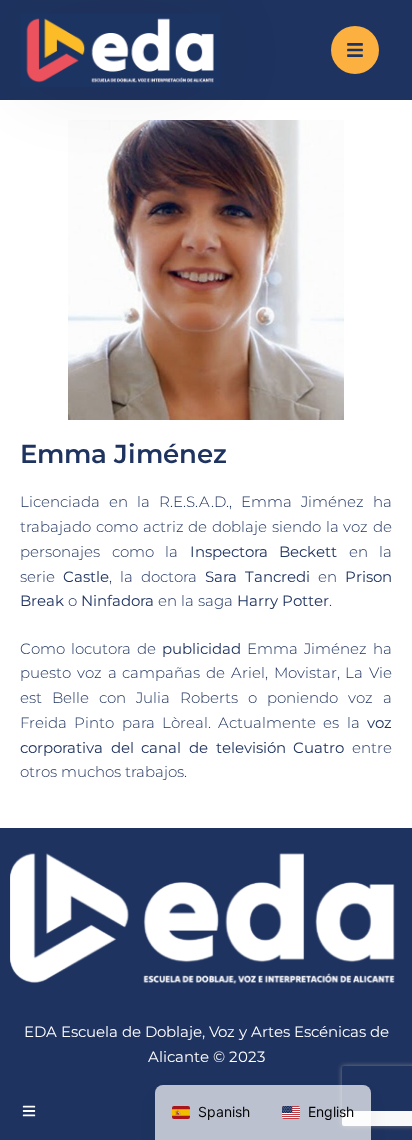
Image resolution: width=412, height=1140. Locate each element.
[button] (355, 50)
